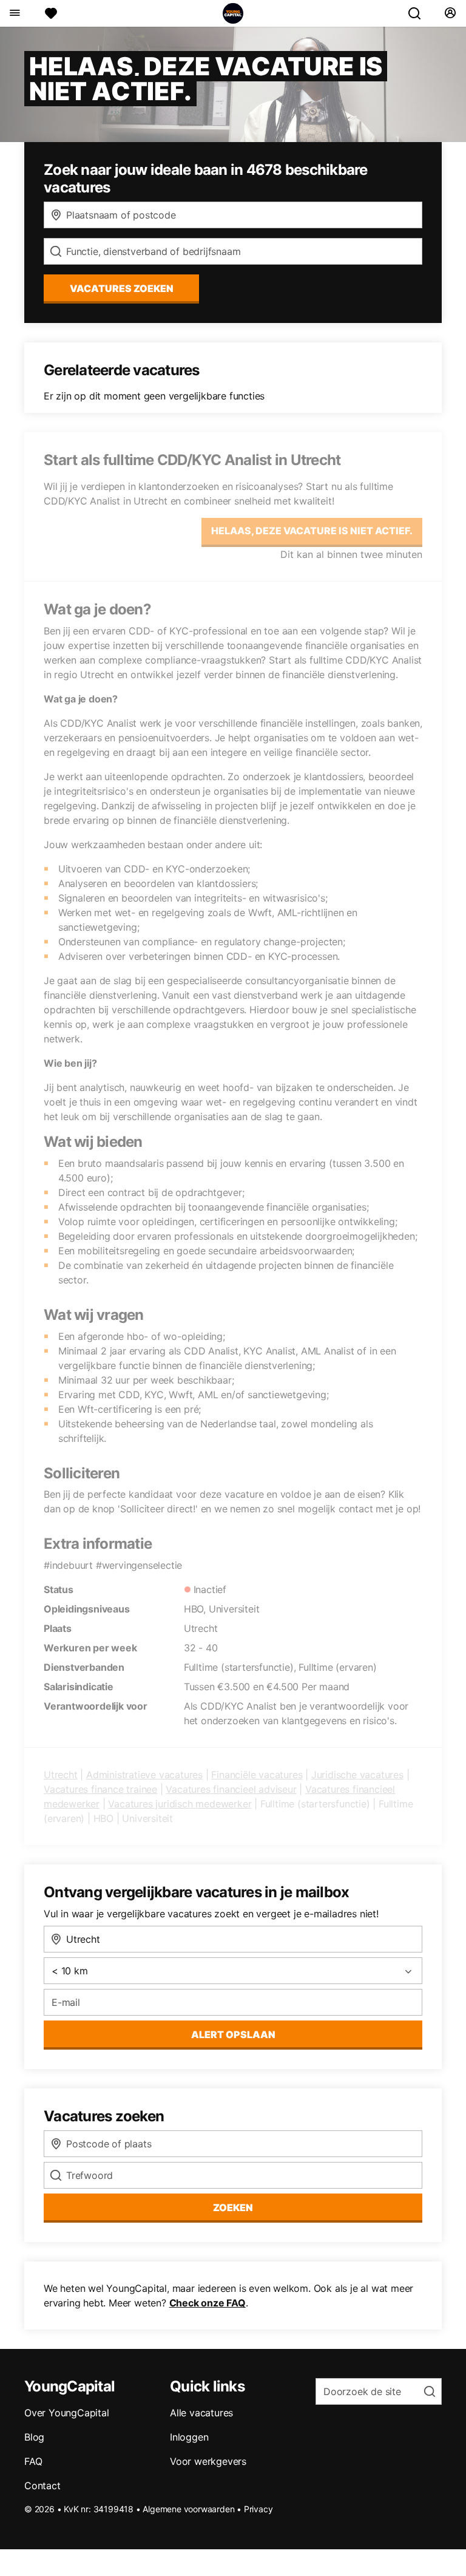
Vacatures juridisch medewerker (180, 1804)
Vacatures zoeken (122, 288)
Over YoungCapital (67, 2413)
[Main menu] (14, 13)
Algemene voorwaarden (188, 2509)
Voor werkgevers (208, 2461)
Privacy (258, 2509)
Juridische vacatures (357, 1775)
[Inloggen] (450, 13)
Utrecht (61, 1775)
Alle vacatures (201, 2413)
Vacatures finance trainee (100, 1789)
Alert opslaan (233, 2034)
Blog (34, 2437)
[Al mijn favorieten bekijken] (51, 13)
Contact (42, 2486)
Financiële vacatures (257, 1775)
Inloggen (189, 2437)
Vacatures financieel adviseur (231, 1789)
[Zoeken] (419, 13)
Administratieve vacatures (144, 1775)
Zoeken (233, 2207)
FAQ (33, 2461)
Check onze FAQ (208, 2303)
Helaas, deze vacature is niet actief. (312, 531)
